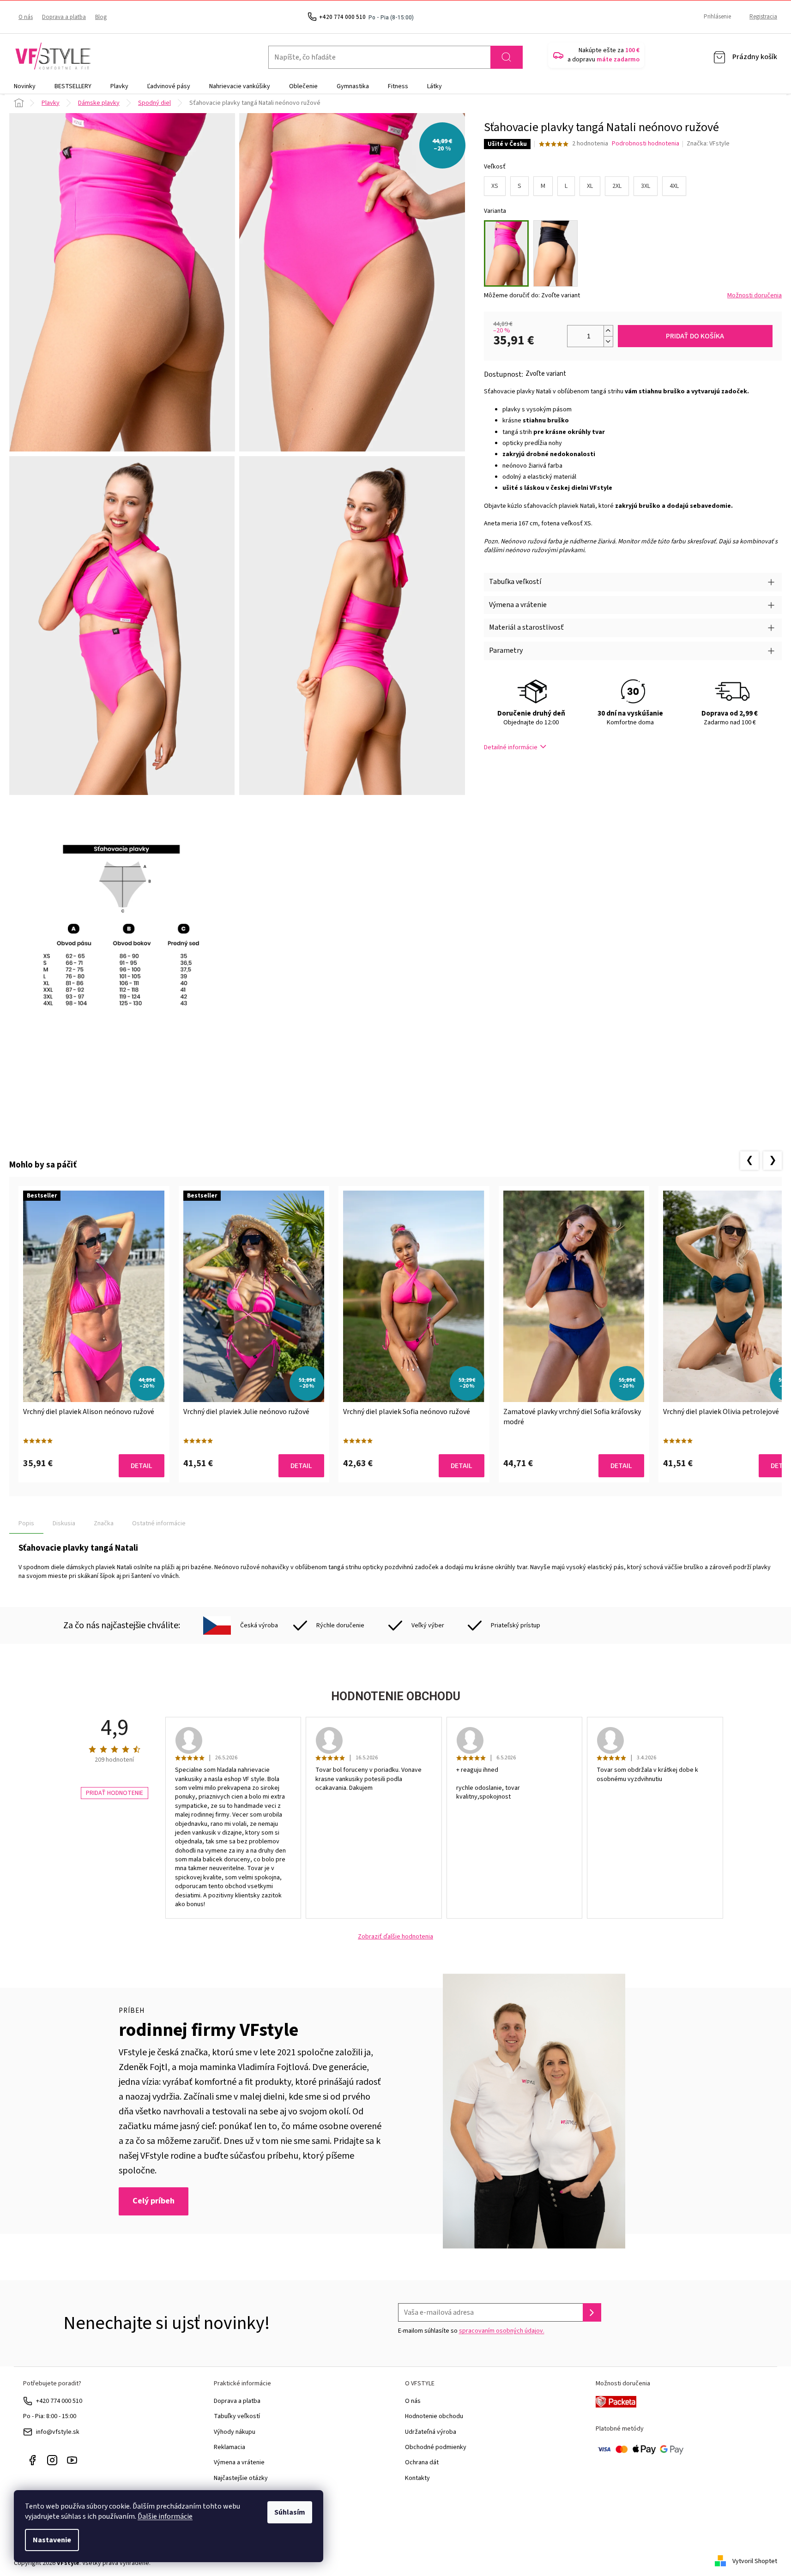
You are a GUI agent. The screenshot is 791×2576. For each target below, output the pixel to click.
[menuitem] (25, 86)
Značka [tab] (104, 1523)
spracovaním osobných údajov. (502, 2331)
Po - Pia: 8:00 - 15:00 (50, 2416)
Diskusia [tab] (64, 1523)
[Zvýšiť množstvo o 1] (608, 331)
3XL (646, 186)
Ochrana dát (422, 2462)
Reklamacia (229, 2447)
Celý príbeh (154, 2201)
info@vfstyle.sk (58, 2432)
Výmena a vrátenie (239, 2462)
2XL (617, 186)
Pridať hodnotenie (115, 1793)
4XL (674, 186)
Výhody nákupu (235, 2432)
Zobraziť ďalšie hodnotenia (395, 1937)
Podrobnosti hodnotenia (646, 144)
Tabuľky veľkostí (237, 2416)
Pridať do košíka (695, 336)
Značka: (708, 144)
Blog (101, 17)
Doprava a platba (64, 17)
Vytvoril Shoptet (755, 2561)
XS (495, 186)
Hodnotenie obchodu (434, 2416)
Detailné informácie (511, 747)
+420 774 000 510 (59, 2401)
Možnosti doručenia (755, 296)
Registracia (763, 17)
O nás (26, 17)
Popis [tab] (26, 1523)
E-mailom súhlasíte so (471, 2331)
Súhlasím (290, 2512)
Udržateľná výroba (431, 2432)
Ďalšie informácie (165, 2516)
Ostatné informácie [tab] (159, 1523)
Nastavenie (52, 2540)
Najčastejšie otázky (241, 2478)
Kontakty (417, 2478)
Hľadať (507, 57)
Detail (142, 1466)
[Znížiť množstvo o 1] (608, 341)
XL (590, 186)
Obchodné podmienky (436, 2447)
